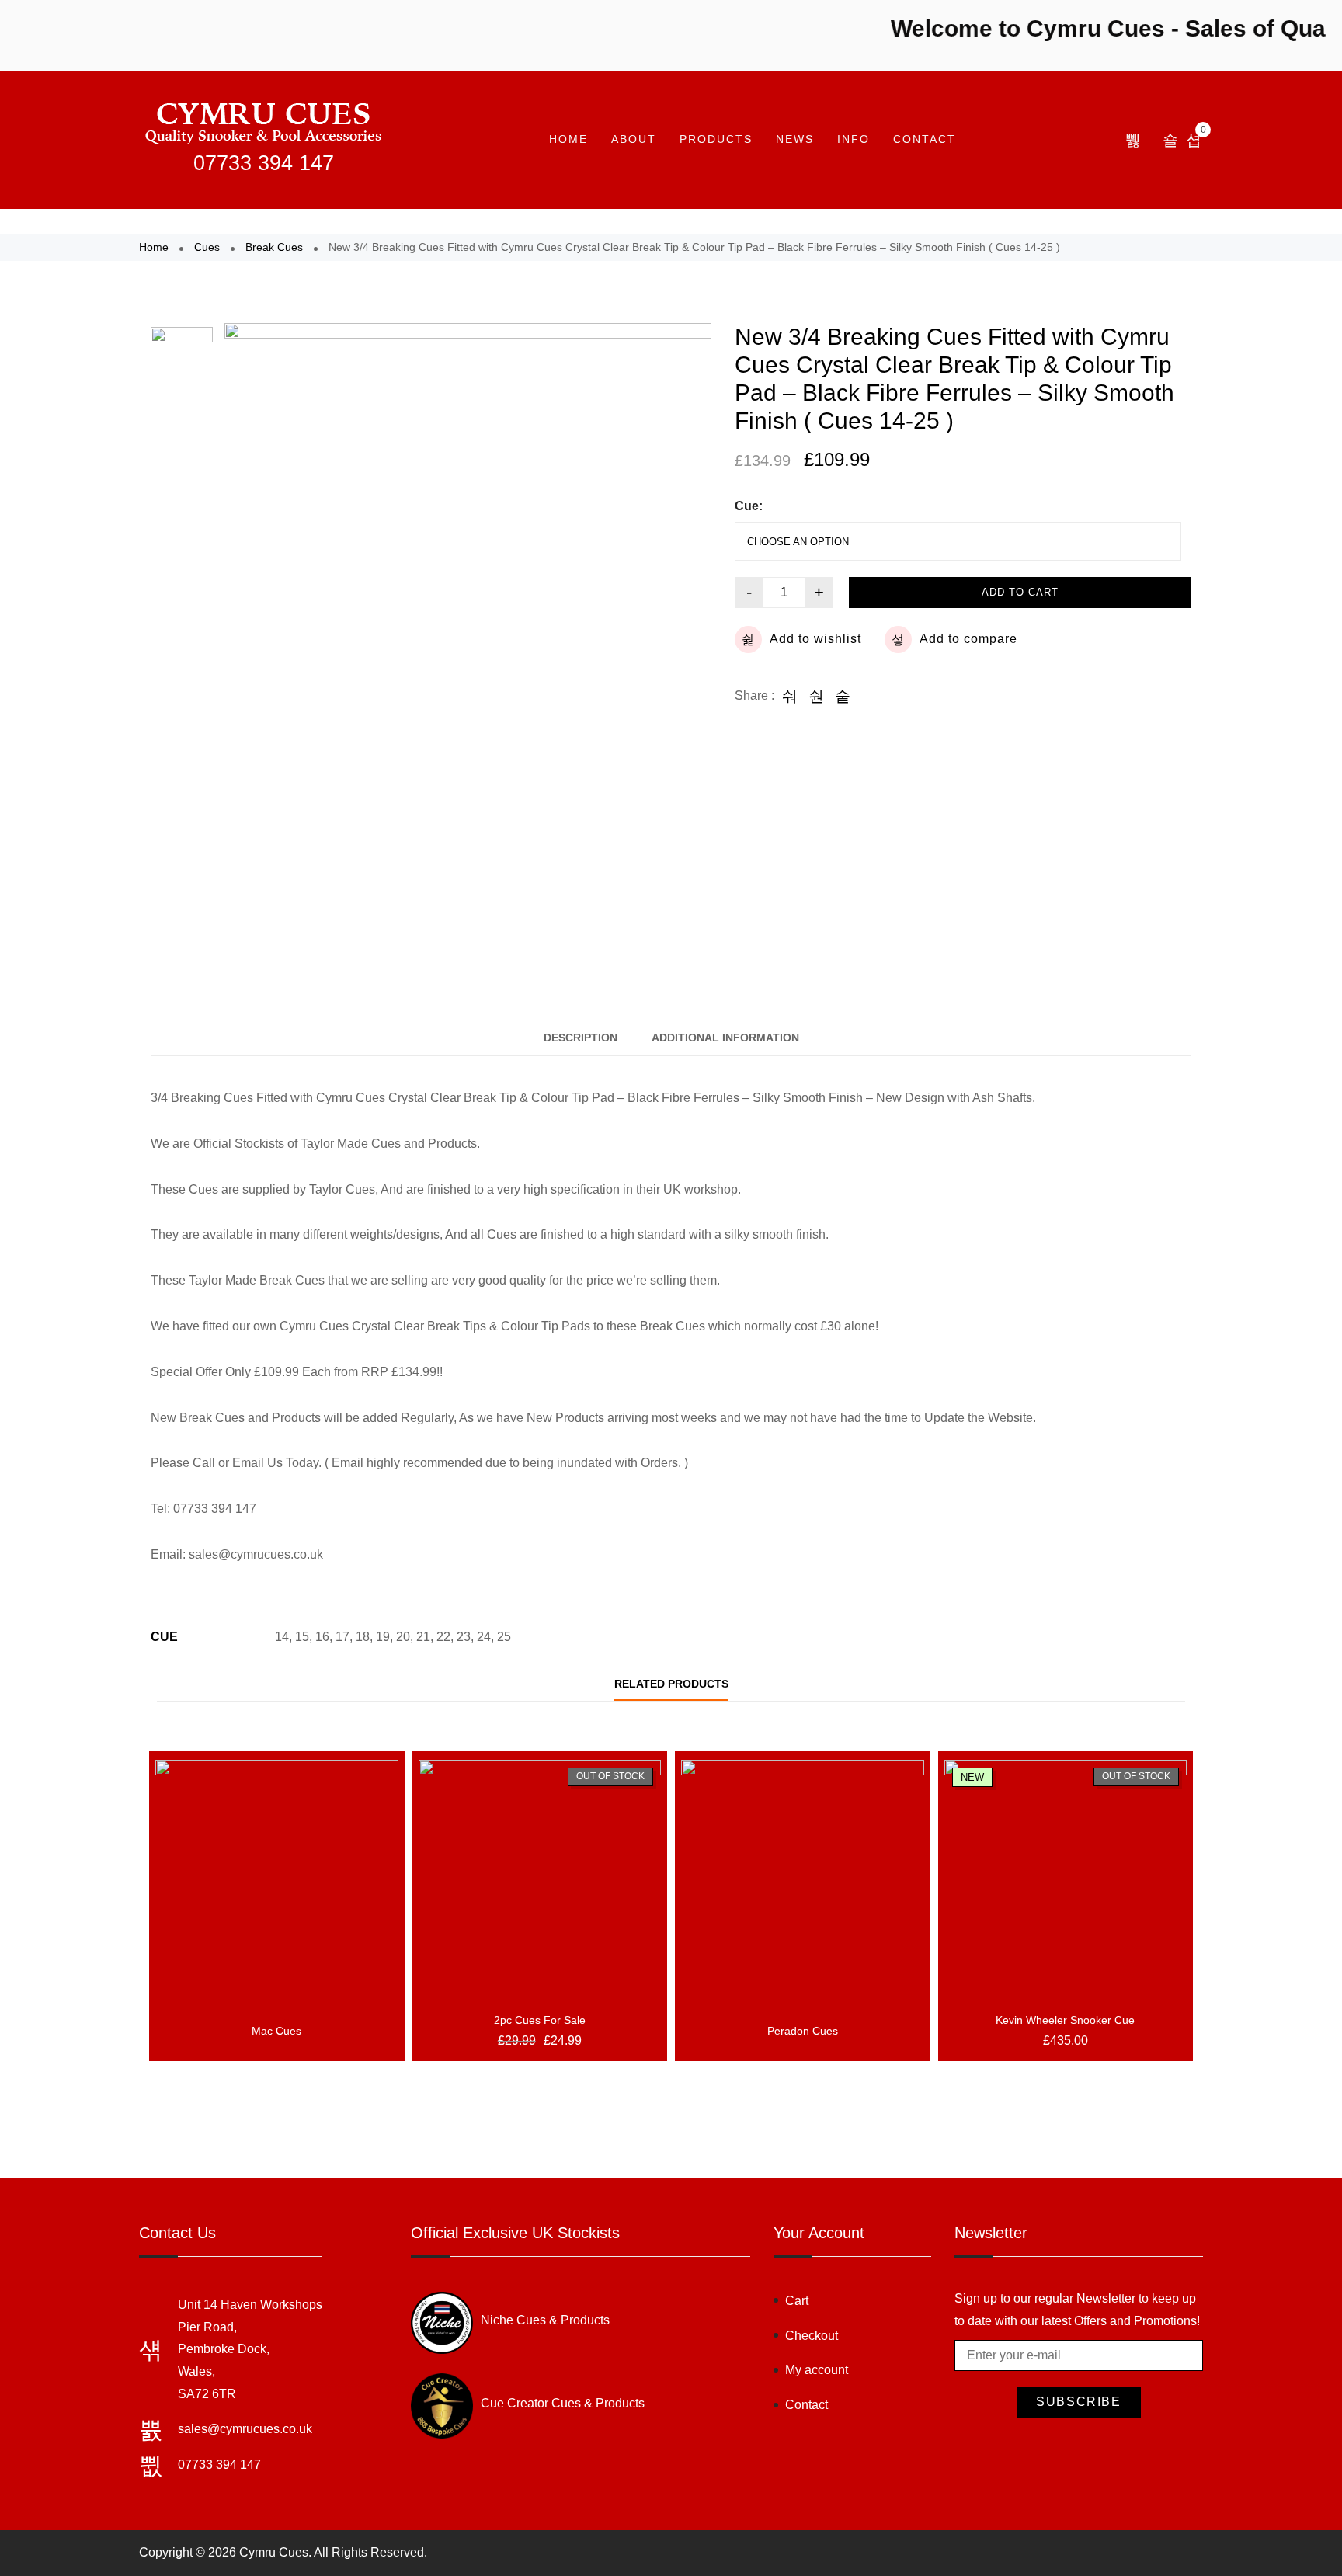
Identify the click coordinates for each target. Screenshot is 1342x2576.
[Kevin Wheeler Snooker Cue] (1066, 1881)
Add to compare (968, 639)
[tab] (581, 1038)
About (634, 139)
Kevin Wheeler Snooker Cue (1065, 2020)
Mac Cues (276, 2031)
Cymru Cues (274, 2552)
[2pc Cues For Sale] (540, 1881)
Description (581, 1038)
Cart (797, 2301)
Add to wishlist (815, 639)
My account (817, 2370)
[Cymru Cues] (263, 122)
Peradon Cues (803, 2031)
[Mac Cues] (277, 1881)
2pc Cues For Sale (540, 2020)
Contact (925, 139)
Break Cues (274, 247)
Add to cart (1020, 592)
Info (854, 139)
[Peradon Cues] (803, 1881)
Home (568, 139)
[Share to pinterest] (843, 696)
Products (716, 139)
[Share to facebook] (790, 696)
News (795, 139)
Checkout (812, 2336)
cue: (749, 506)
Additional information (725, 1038)
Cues (207, 247)
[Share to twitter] (816, 696)
